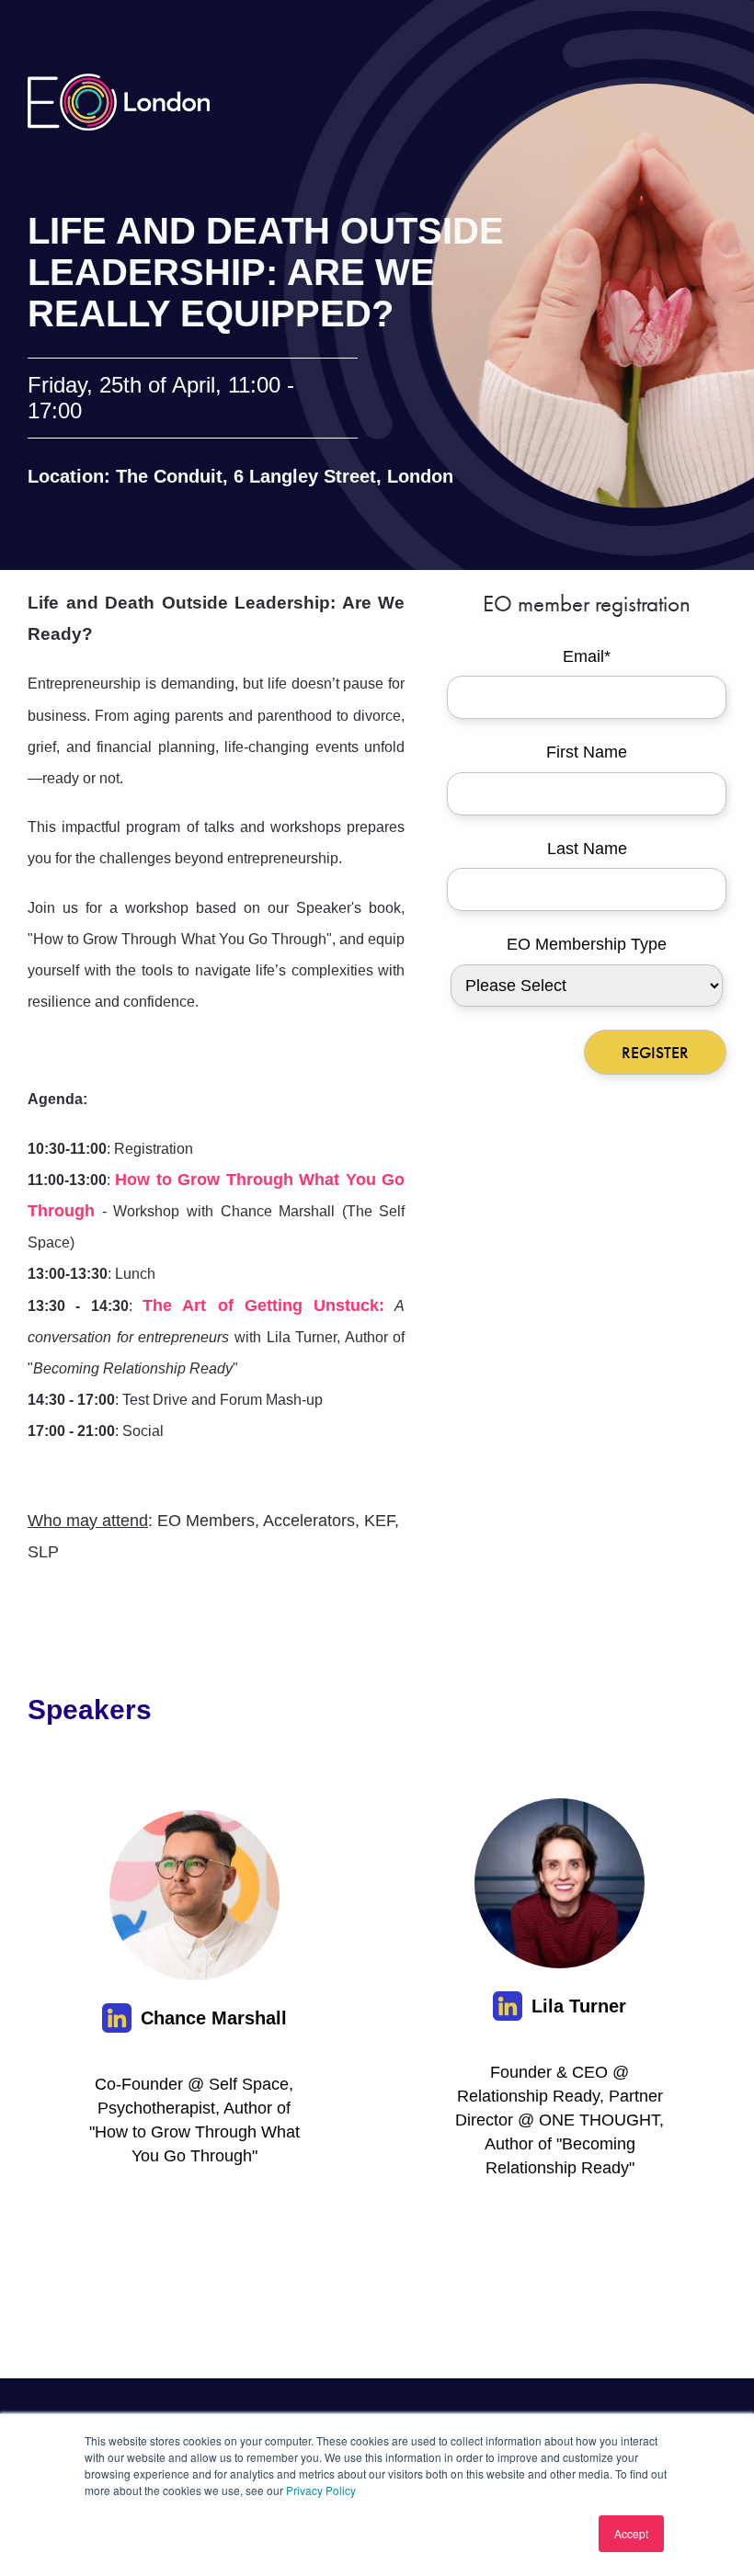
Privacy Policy (321, 2490)
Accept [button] (631, 2533)
